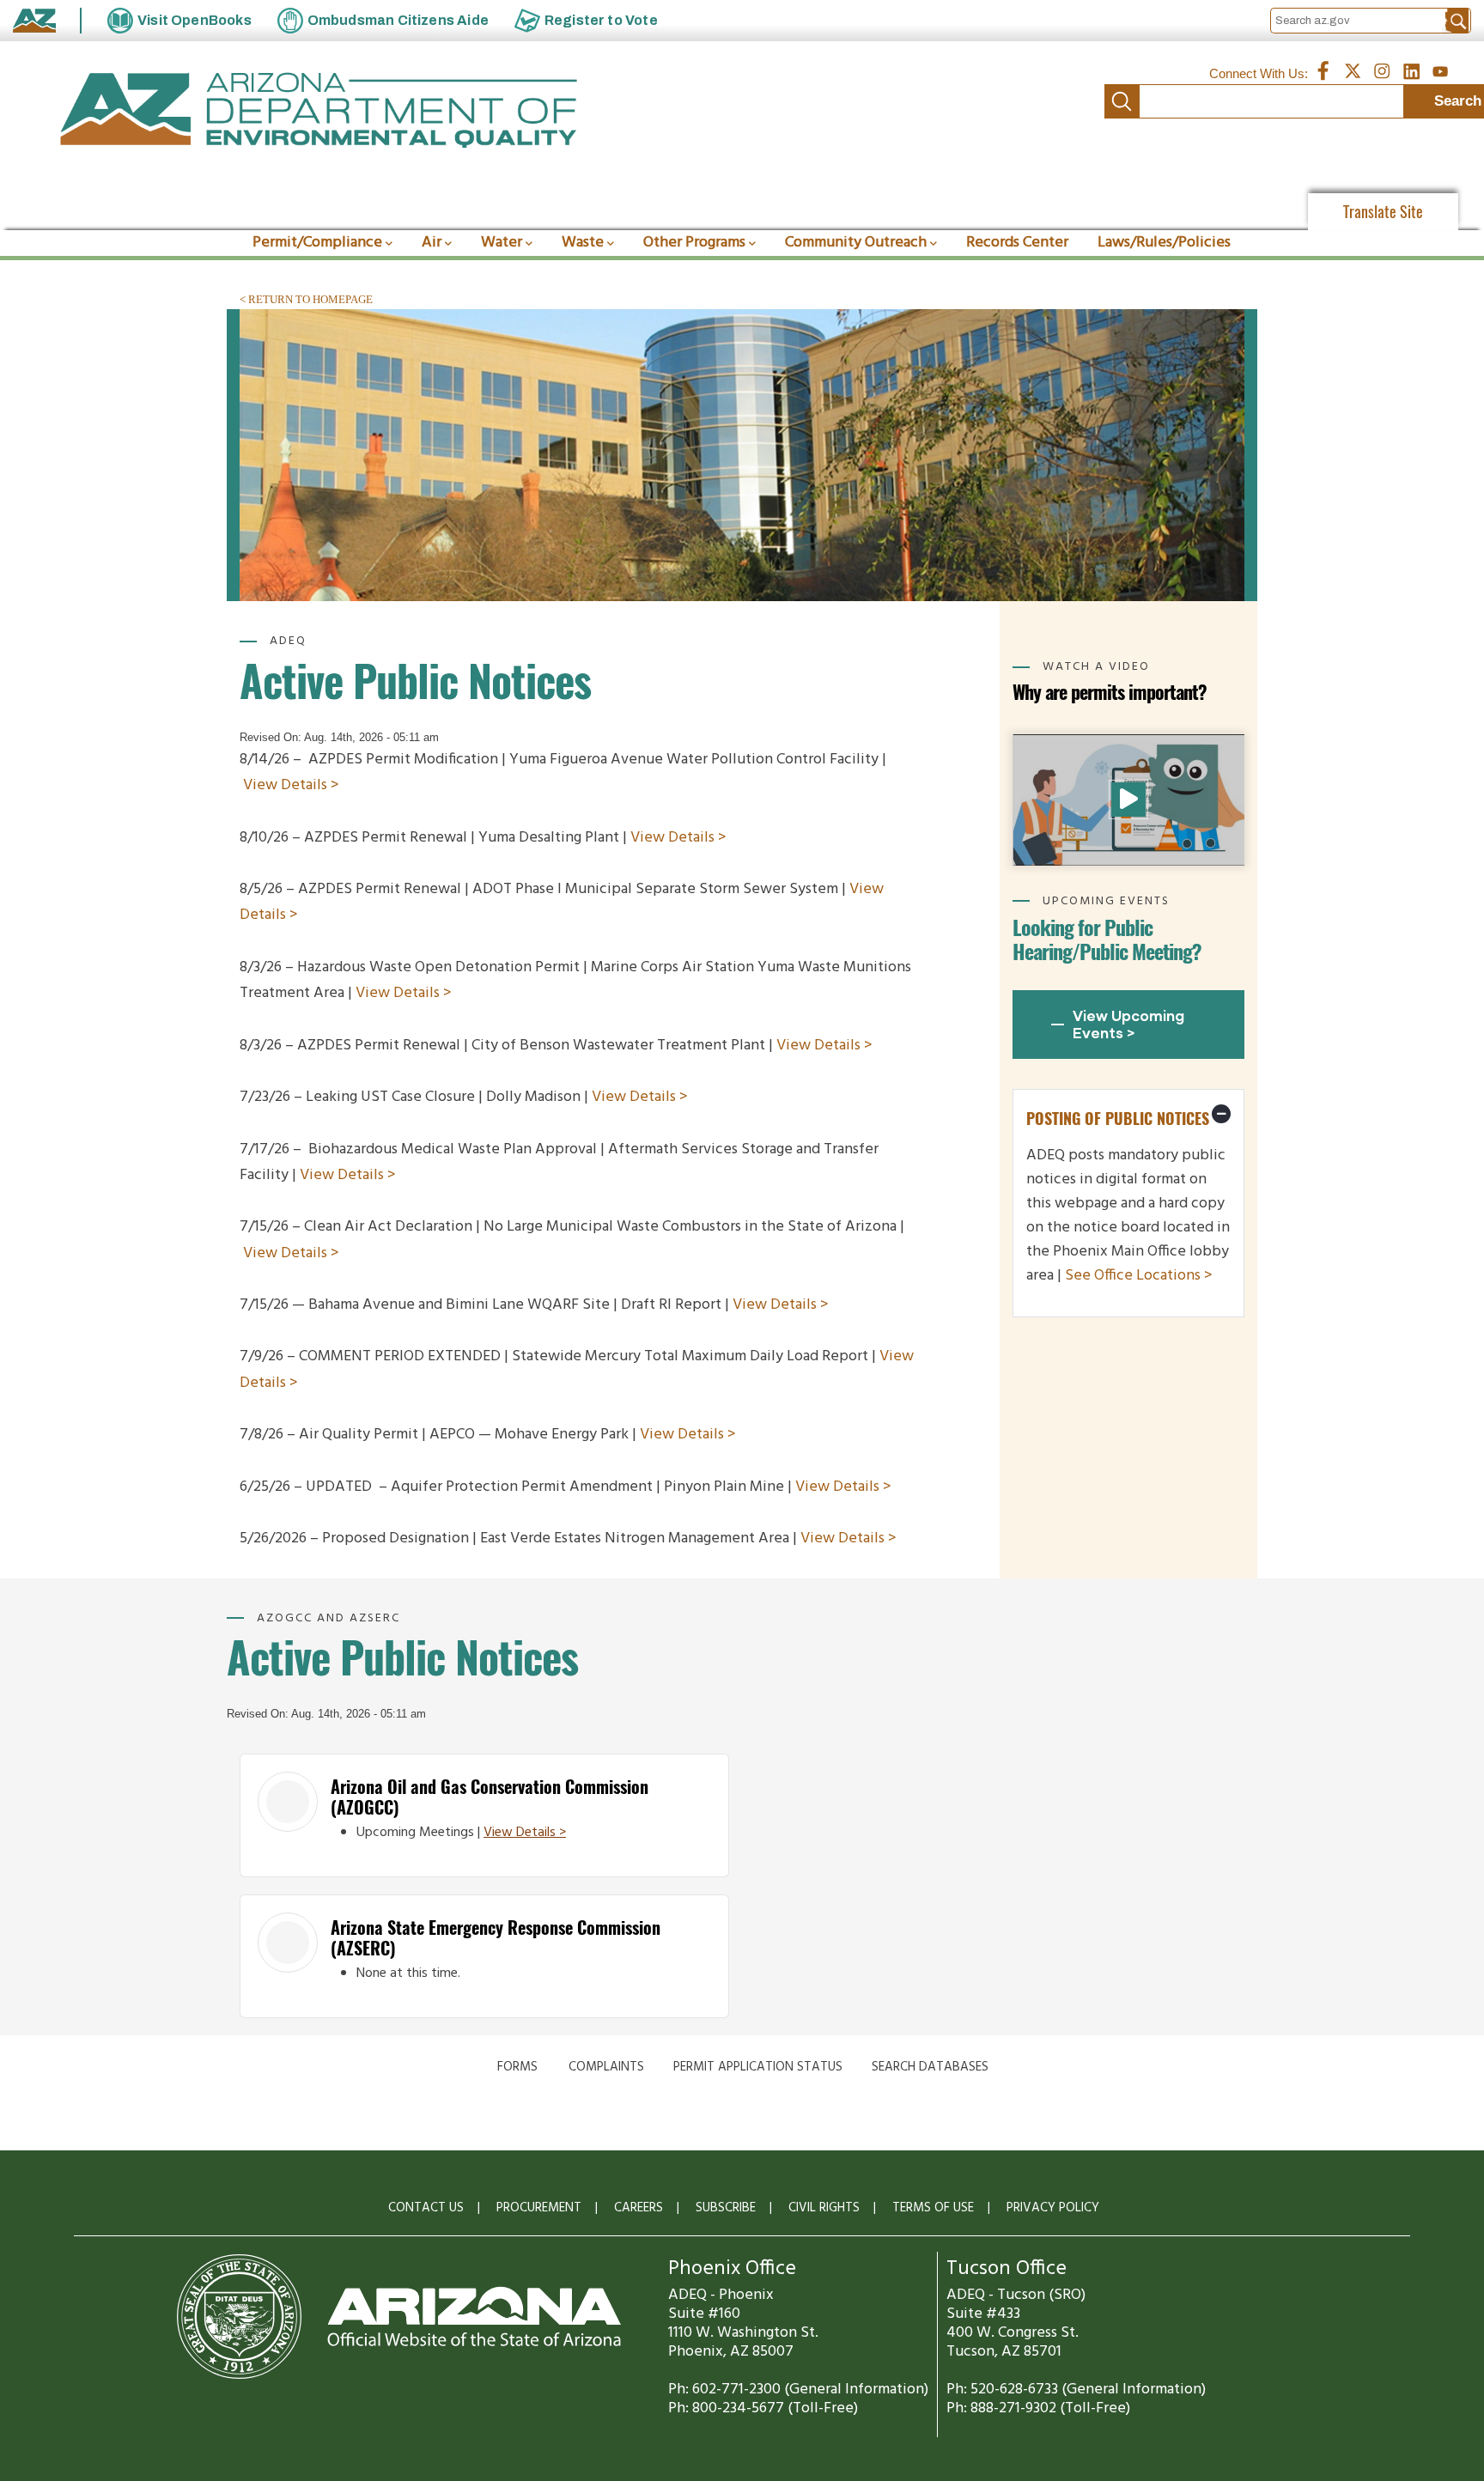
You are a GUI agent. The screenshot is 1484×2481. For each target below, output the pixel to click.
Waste (583, 243)
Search (1122, 101)
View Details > (291, 785)
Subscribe (726, 2208)
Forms (517, 2067)
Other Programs (694, 243)
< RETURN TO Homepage (306, 299)
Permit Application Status (758, 2067)
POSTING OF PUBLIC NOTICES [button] (1118, 1119)
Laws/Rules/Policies (1164, 243)
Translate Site (1383, 212)
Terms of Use (933, 2208)
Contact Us (426, 2208)
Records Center (1017, 243)
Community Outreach (856, 243)
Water (502, 243)
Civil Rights (824, 2208)
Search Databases (930, 2067)
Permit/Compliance (317, 243)
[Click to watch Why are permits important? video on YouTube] (1128, 800)
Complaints (606, 2067)
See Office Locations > (1139, 1276)
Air (432, 243)
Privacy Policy (1053, 2208)
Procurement (539, 2208)
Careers (639, 2208)
